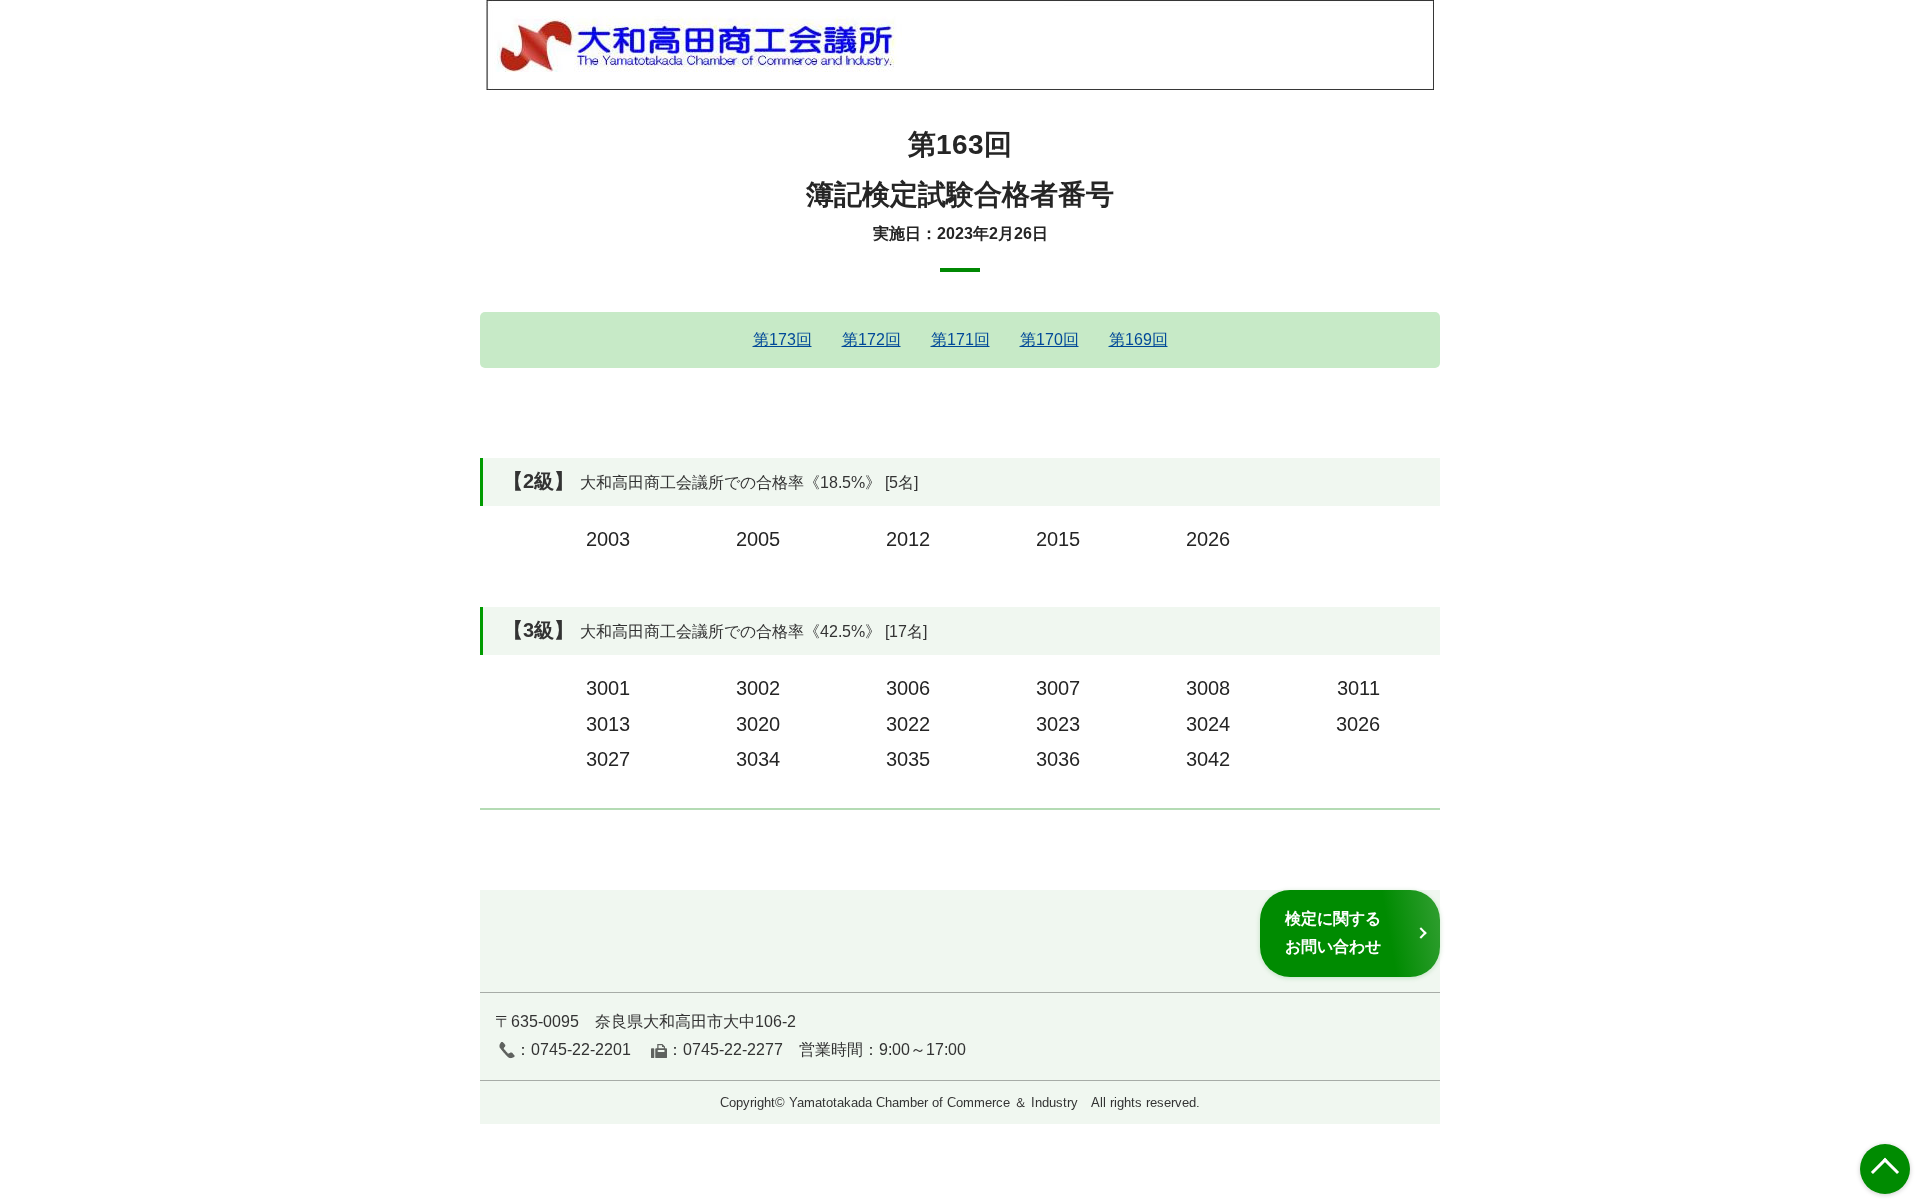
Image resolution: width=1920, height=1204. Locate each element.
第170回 (1049, 339)
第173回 (782, 339)
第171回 (960, 339)
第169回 (1138, 339)
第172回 (871, 339)
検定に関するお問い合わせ (1333, 932)
